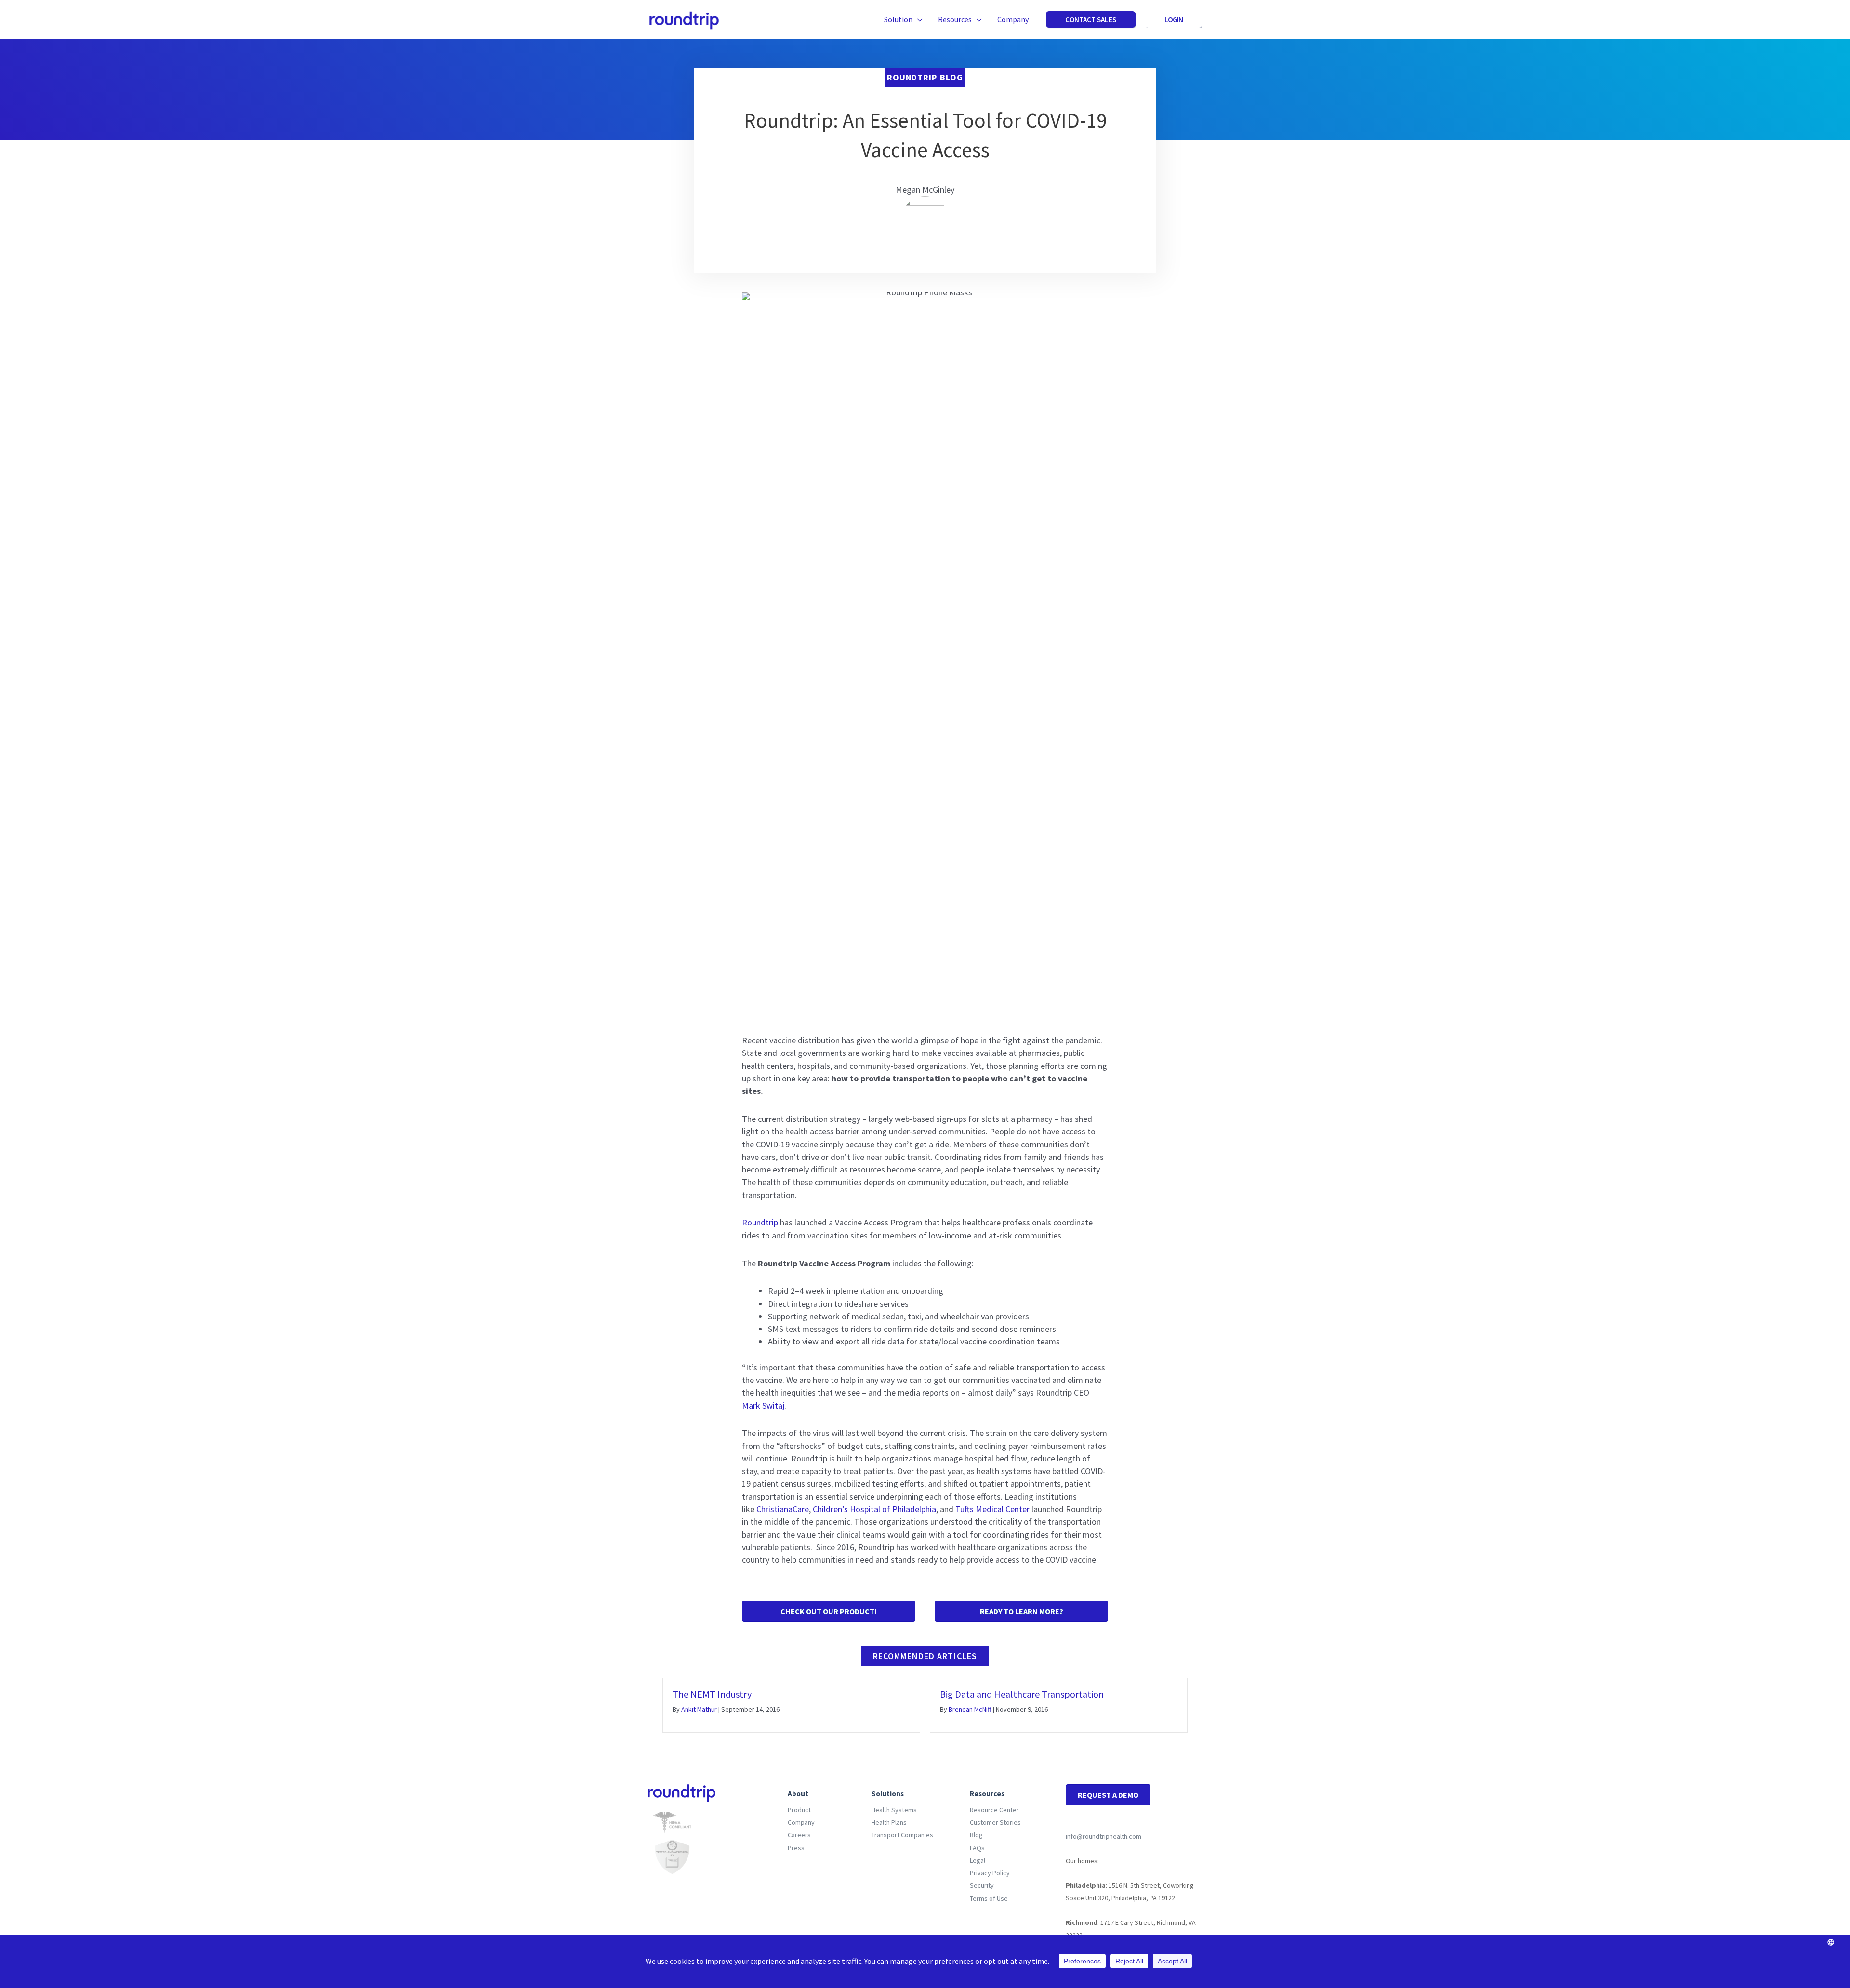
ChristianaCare (783, 1509)
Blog (976, 1835)
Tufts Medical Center (992, 1509)
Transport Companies (902, 1835)
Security (982, 1885)
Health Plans (889, 1822)
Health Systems (894, 1810)
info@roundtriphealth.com (1103, 1836)
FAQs (977, 1848)
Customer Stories (995, 1822)
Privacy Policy (990, 1873)
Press (796, 1848)
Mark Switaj (763, 1405)
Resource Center (994, 1810)
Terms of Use (989, 1898)
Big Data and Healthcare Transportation (1022, 1694)
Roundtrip (760, 1222)
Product (799, 1810)
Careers (799, 1835)
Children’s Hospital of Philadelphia (874, 1509)
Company (801, 1822)
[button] (918, 19)
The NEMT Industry (712, 1694)
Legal (978, 1860)
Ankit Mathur (699, 1709)
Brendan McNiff (970, 1709)
